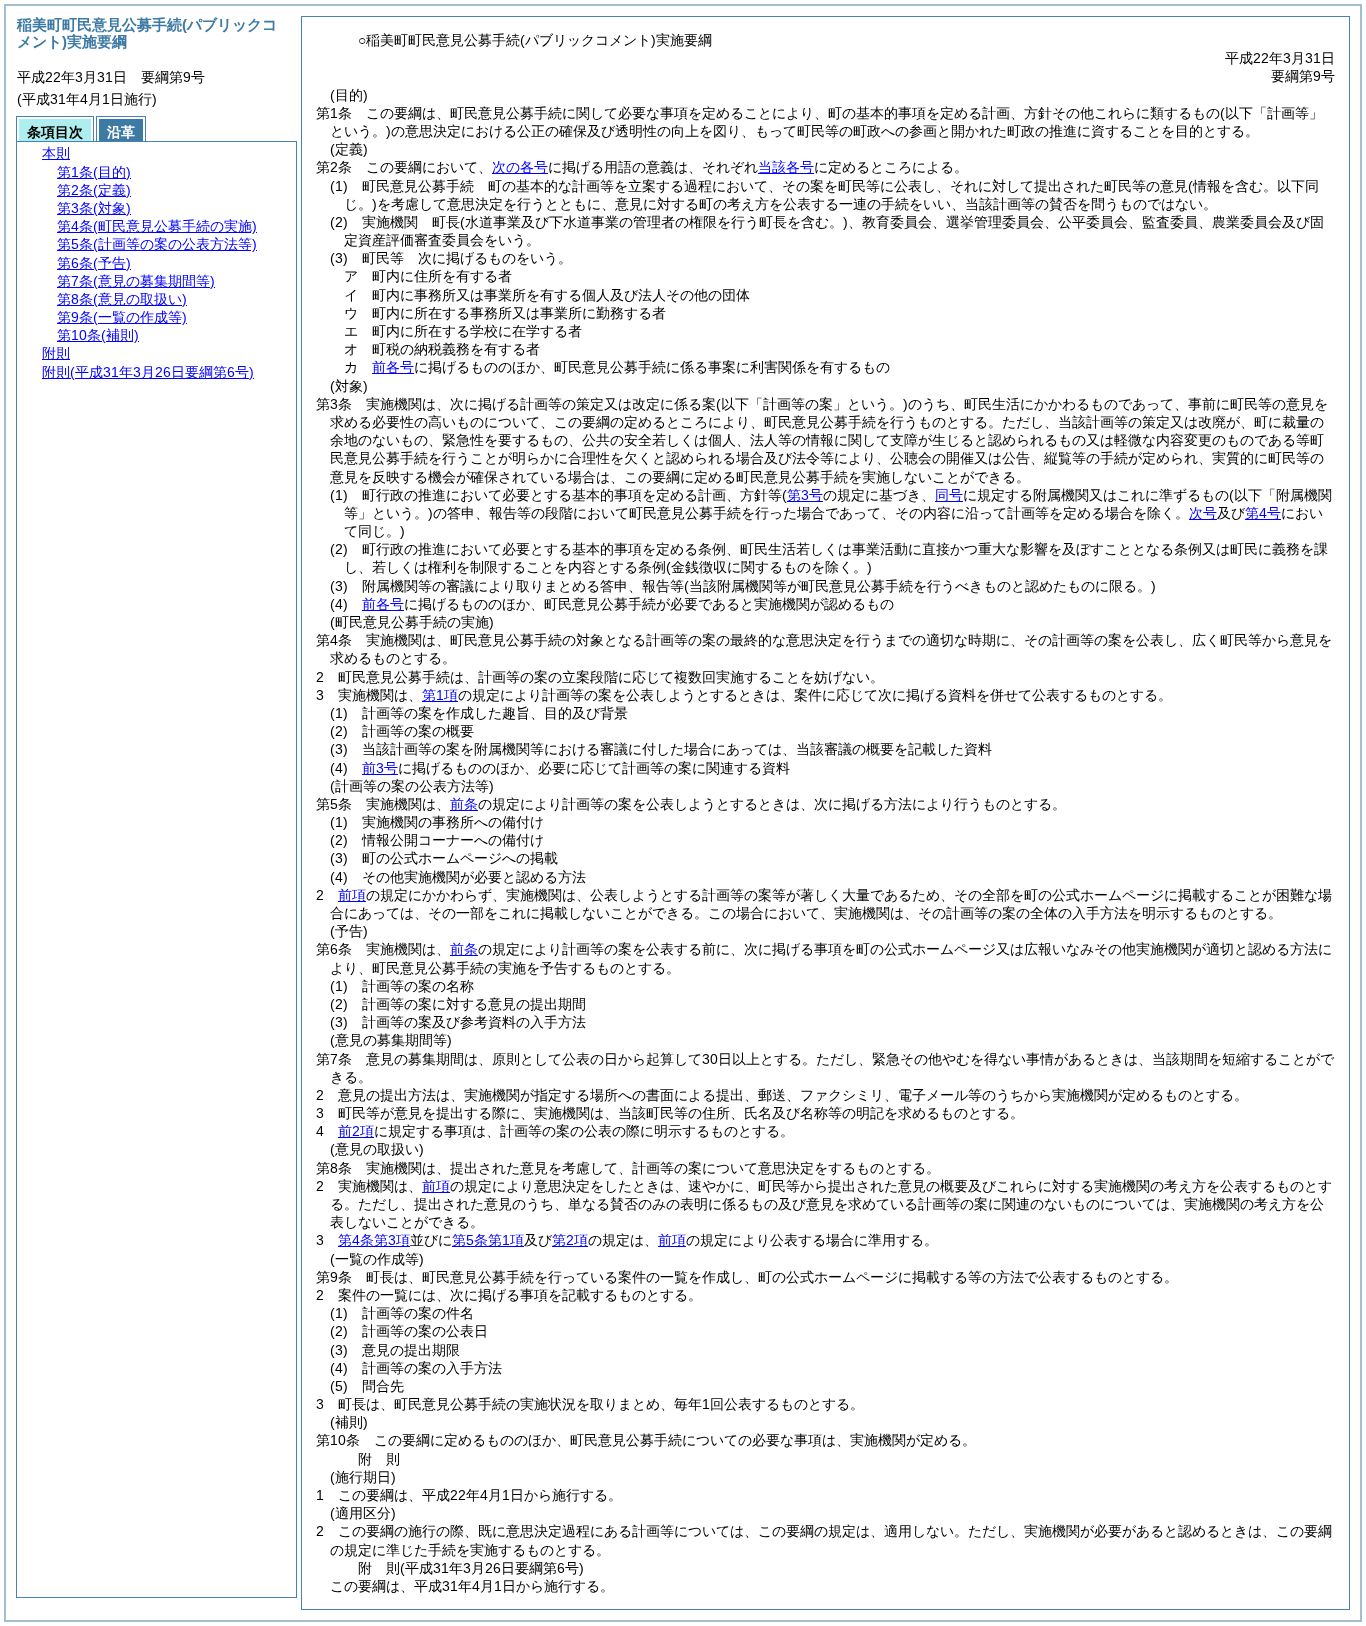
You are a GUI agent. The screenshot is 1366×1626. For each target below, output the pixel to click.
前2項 (356, 1131)
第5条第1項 (488, 1240)
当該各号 (786, 167)
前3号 (380, 768)
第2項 (570, 1240)
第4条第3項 (374, 1240)
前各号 (393, 367)
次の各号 (520, 167)
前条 (464, 804)
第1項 (440, 695)
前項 (352, 895)
